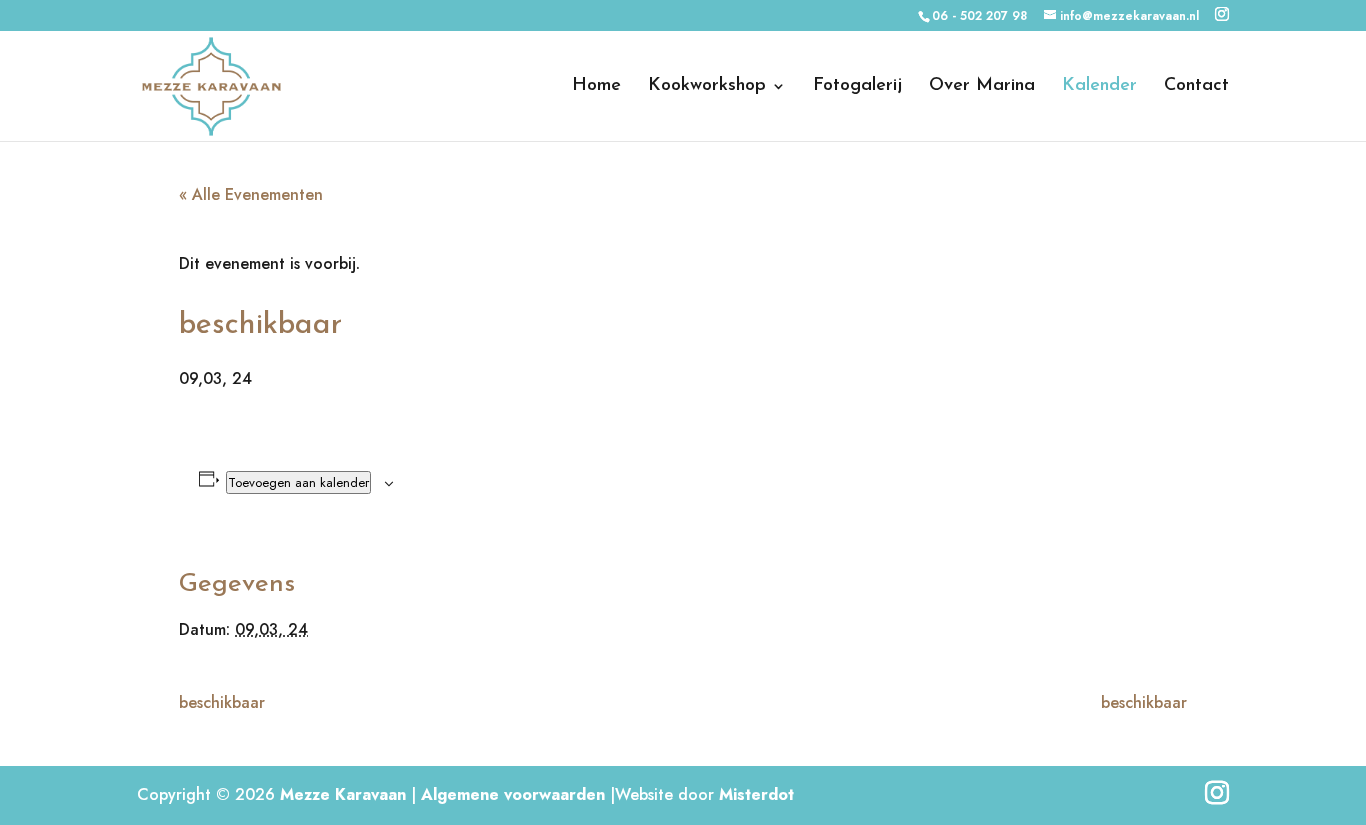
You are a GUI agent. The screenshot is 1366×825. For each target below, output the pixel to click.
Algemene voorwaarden (513, 794)
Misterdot (756, 794)
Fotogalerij (857, 87)
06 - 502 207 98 (979, 16)
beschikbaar (222, 702)
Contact (1196, 87)
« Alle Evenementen (251, 194)
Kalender (1099, 87)
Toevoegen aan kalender (298, 482)
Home (596, 87)
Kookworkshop (707, 87)
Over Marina (982, 87)
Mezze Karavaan (343, 794)
